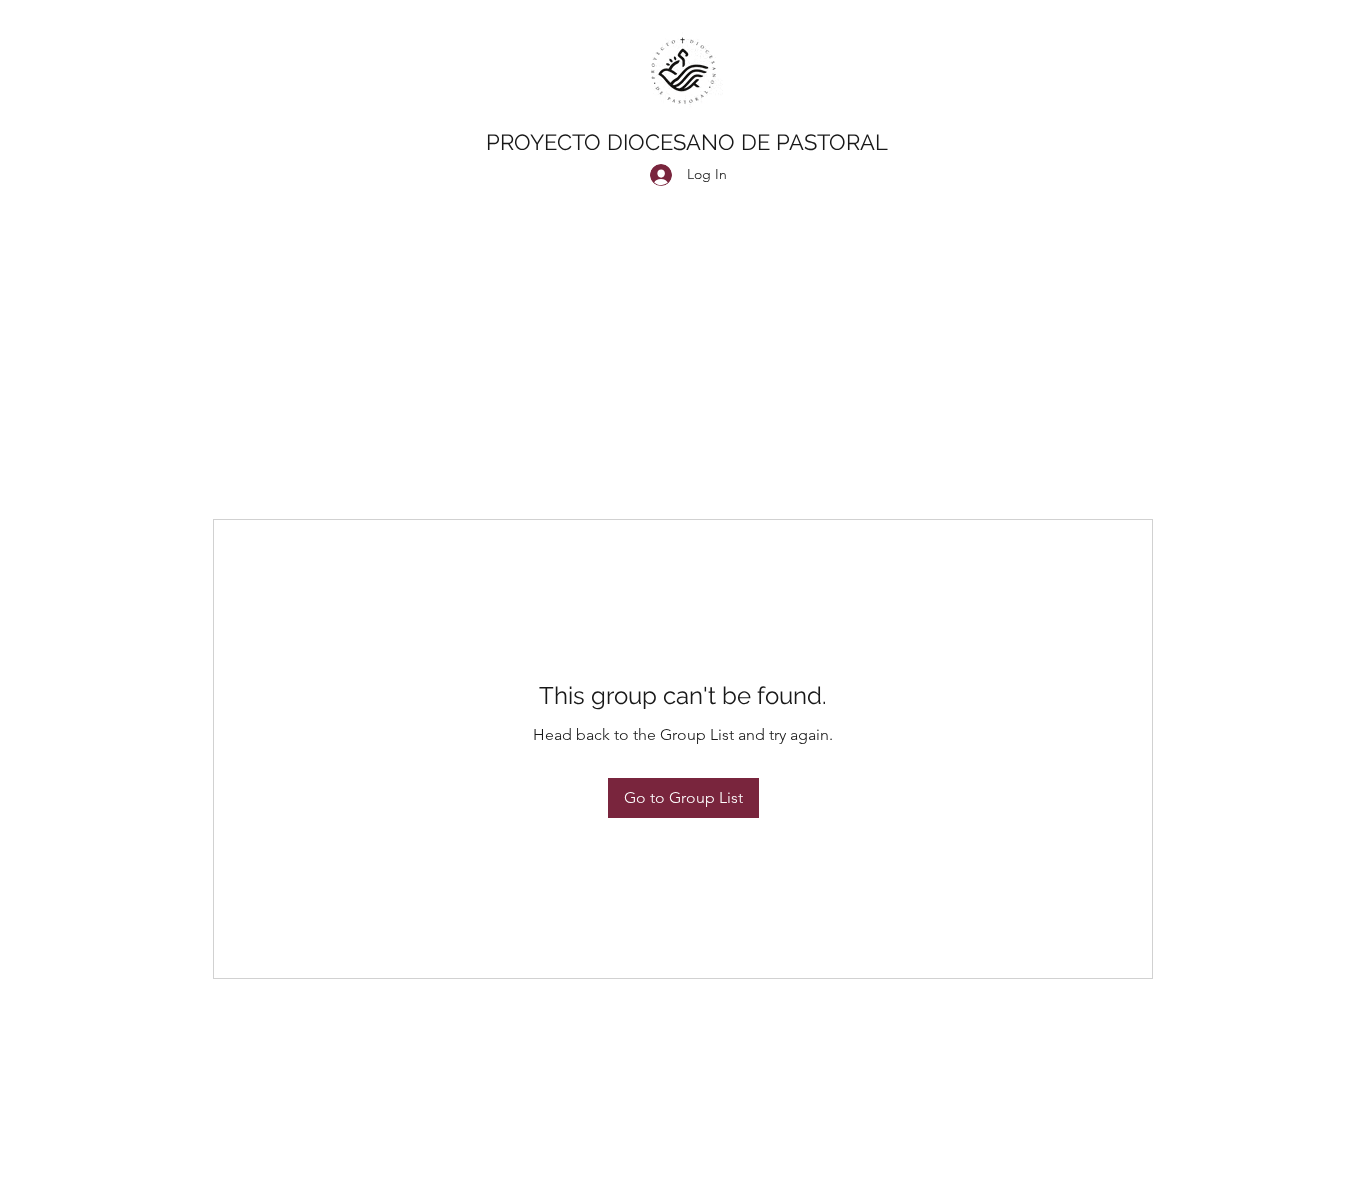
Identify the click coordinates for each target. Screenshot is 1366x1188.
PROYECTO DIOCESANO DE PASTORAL (687, 142)
